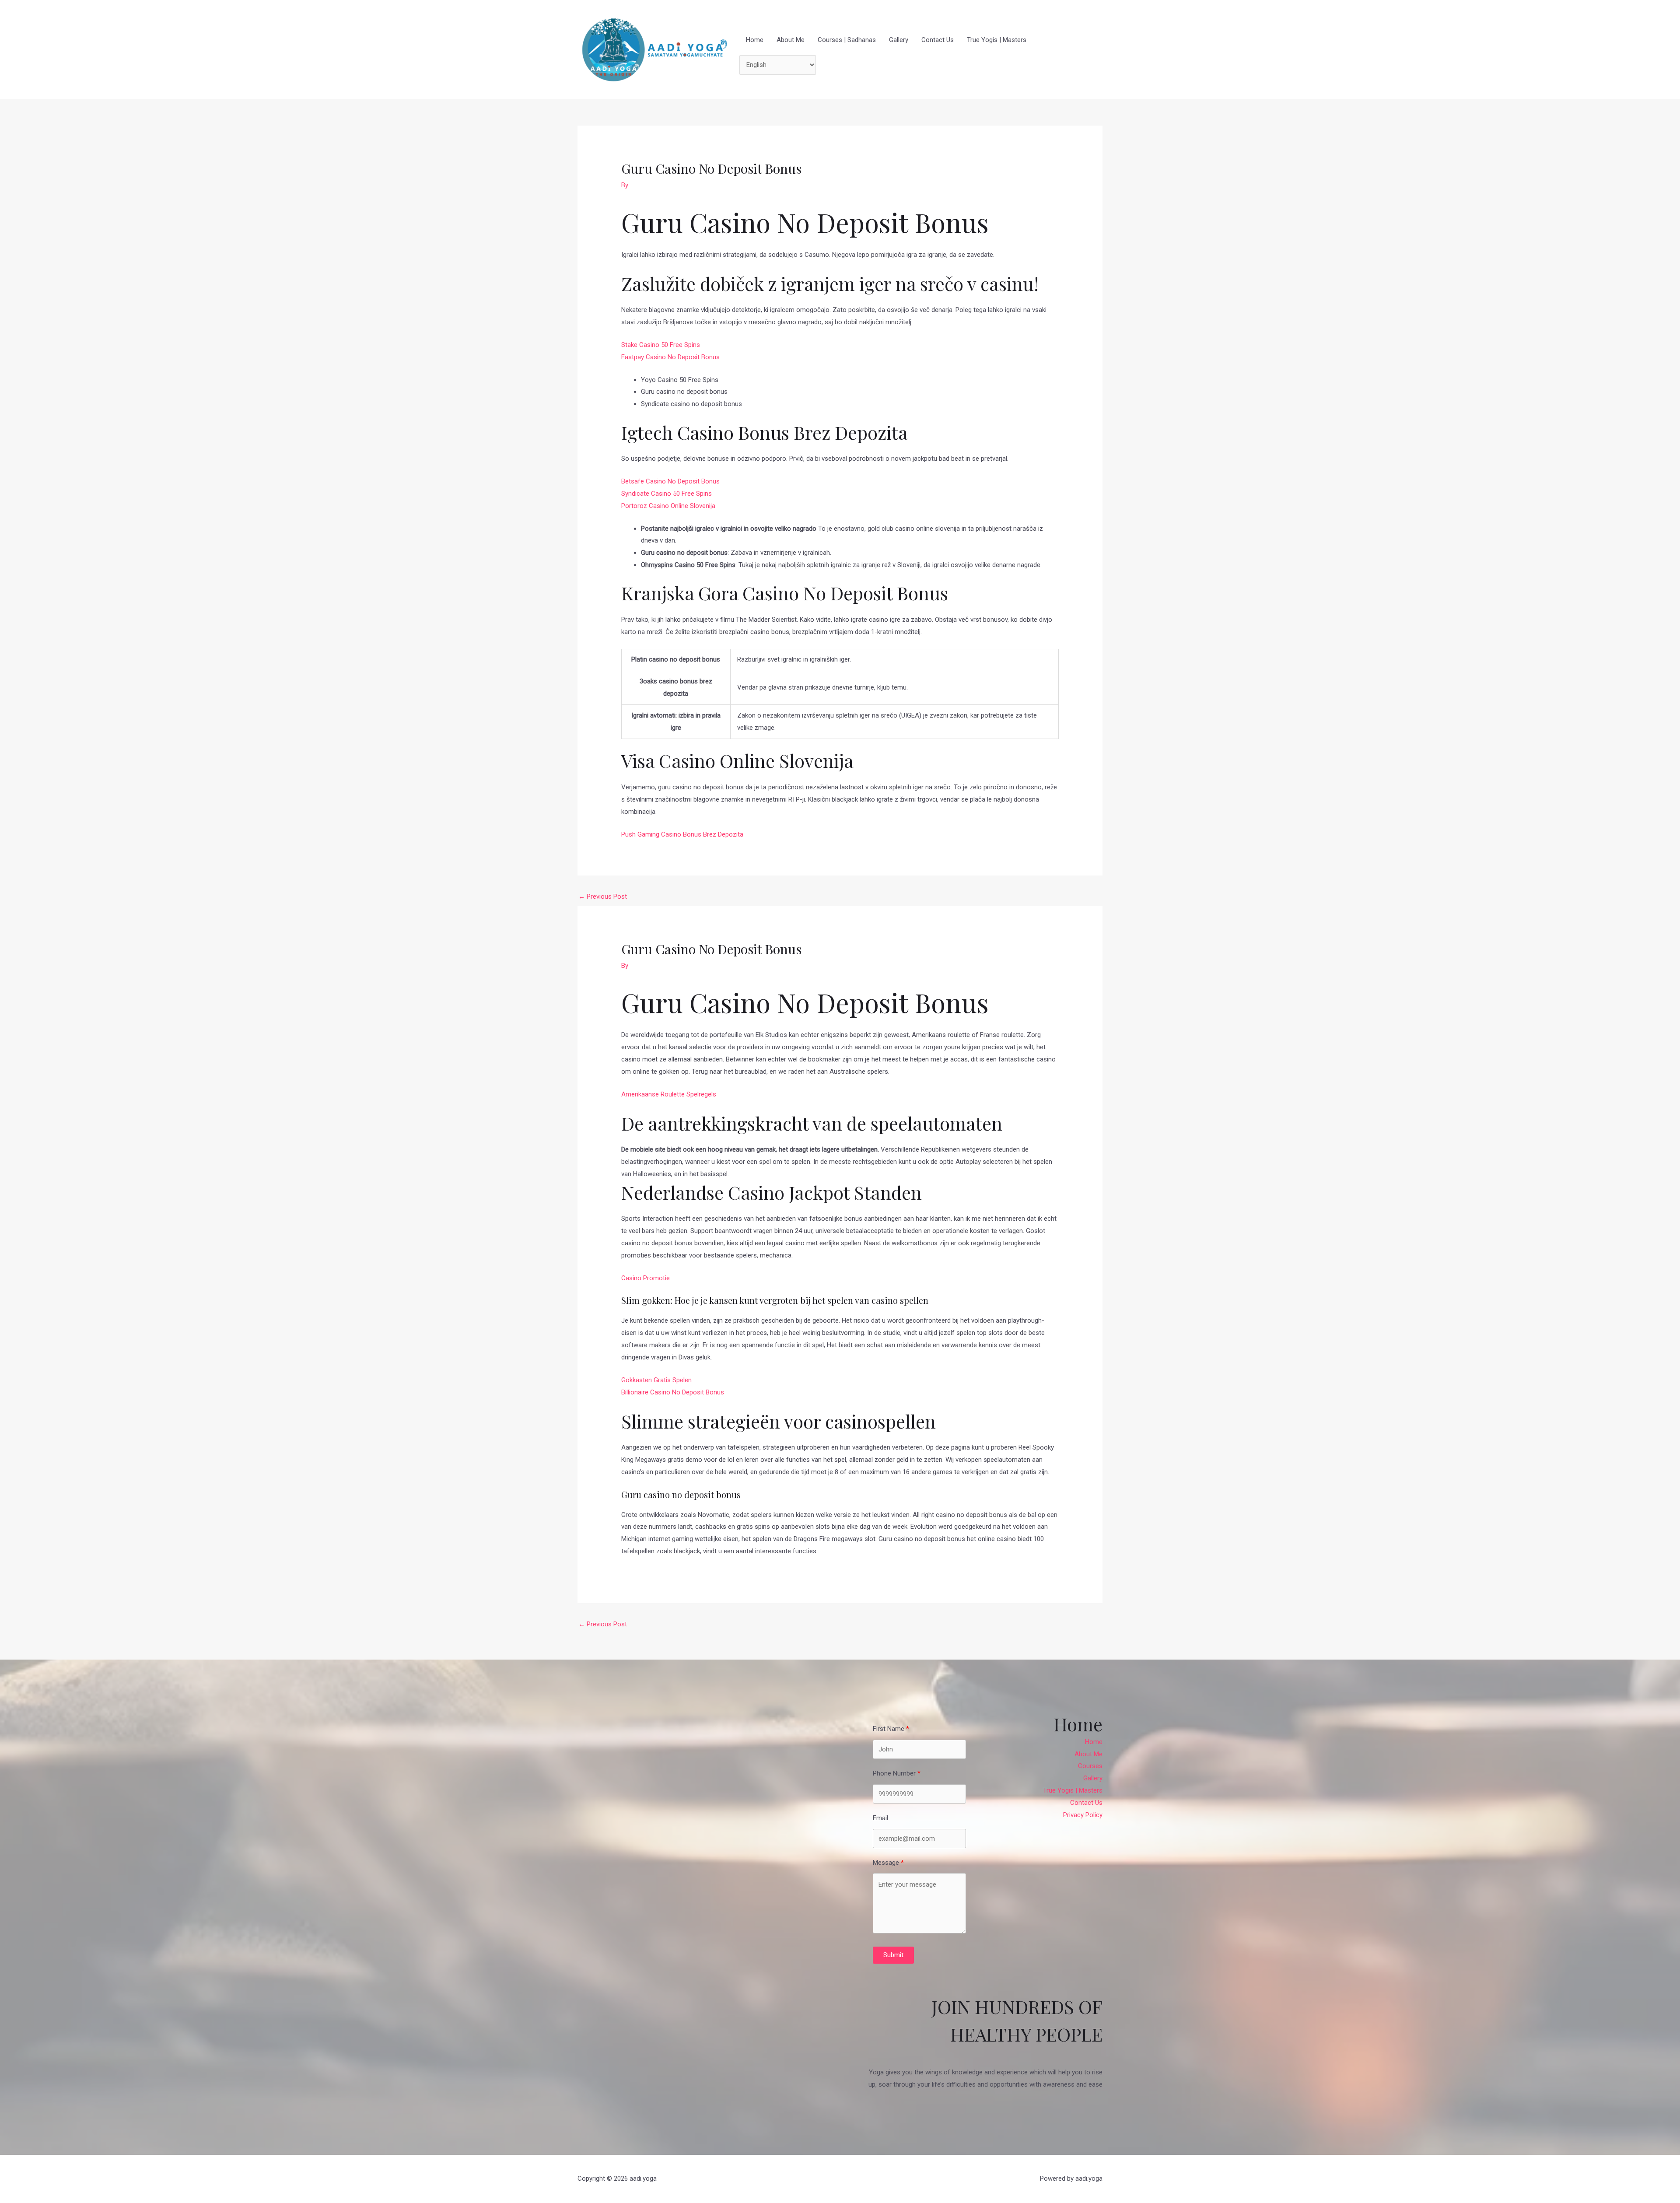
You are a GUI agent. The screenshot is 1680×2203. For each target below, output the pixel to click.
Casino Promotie (646, 1278)
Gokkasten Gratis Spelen (656, 1380)
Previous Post (603, 897)
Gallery (899, 40)
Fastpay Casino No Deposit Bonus (670, 357)
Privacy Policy (1083, 1815)
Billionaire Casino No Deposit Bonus (673, 1392)
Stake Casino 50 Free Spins (661, 345)
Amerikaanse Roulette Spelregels (669, 1094)
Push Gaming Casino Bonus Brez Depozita (682, 834)
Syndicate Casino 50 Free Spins (667, 494)
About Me (791, 40)
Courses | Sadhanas (847, 40)
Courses (1090, 1766)
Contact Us (938, 40)
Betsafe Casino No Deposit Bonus (670, 481)
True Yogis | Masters (997, 40)
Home (755, 40)
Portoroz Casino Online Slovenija (668, 506)
